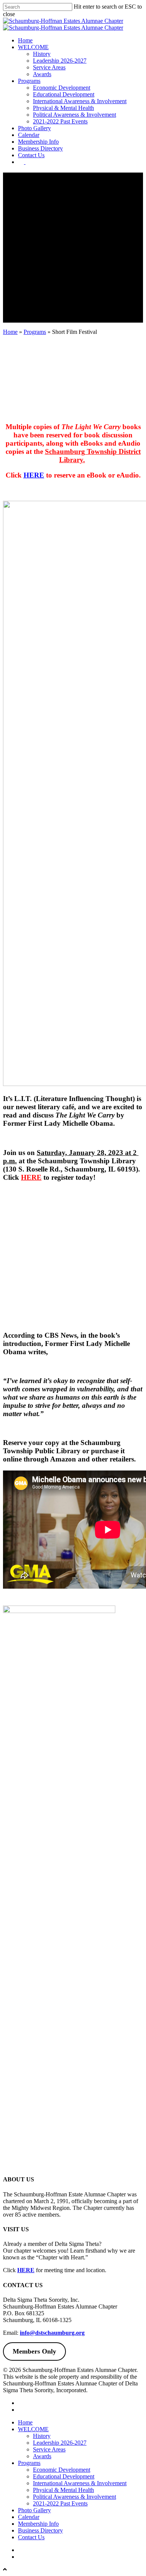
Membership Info (38, 2524)
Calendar (29, 2517)
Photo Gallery (34, 2510)
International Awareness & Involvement (80, 2483)
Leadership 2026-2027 (60, 2443)
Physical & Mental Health (63, 2490)
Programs (35, 332)
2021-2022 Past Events (60, 2503)
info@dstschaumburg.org (52, 2333)
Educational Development (64, 2476)
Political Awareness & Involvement (74, 2497)
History (42, 2436)
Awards (42, 2456)
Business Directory (40, 2530)
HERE (26, 2270)
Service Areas (49, 2449)
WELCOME (33, 2429)
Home (10, 332)
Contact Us (31, 2537)
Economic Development (62, 2470)
